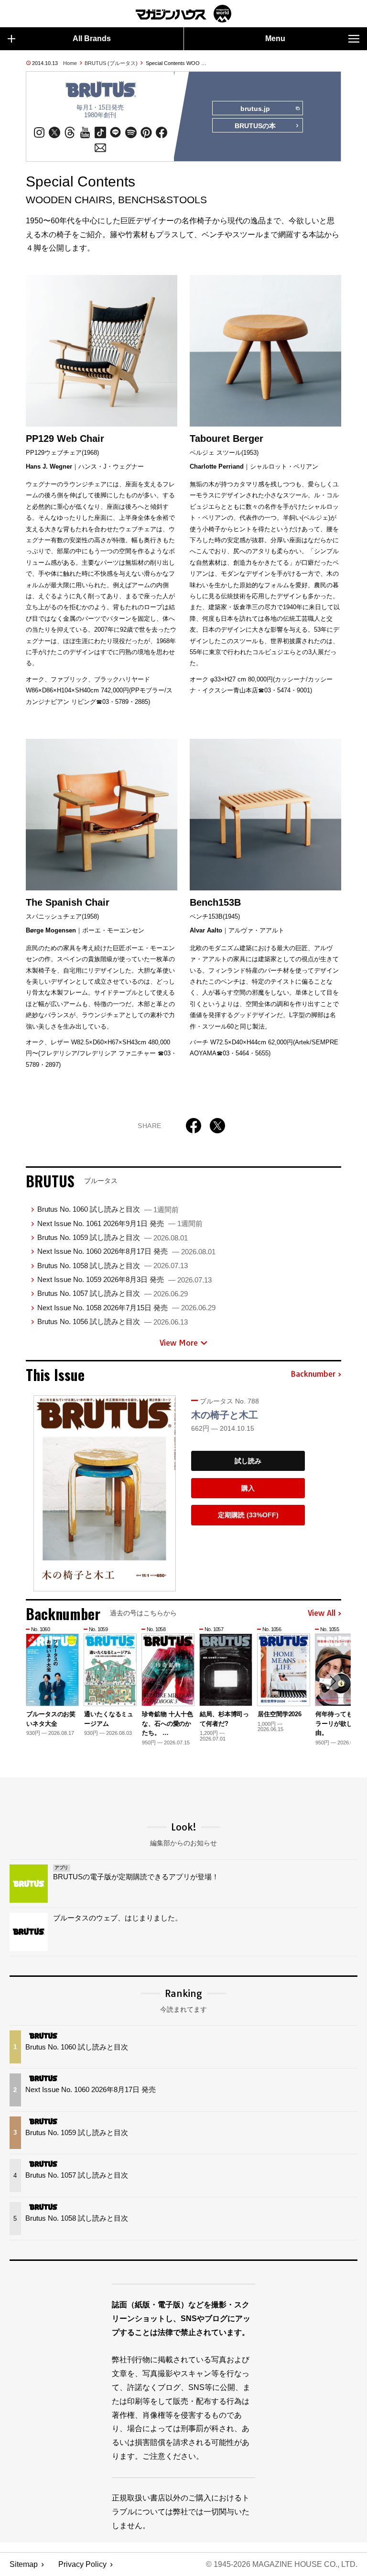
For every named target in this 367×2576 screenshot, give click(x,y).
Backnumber (313, 1374)
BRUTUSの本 (255, 126)
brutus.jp (255, 109)
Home (70, 63)
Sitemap (24, 2564)
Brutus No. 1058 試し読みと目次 (113, 1266)
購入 (248, 1488)
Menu (275, 38)
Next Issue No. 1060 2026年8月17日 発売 (126, 1251)
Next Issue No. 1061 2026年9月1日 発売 (120, 1223)
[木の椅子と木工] (105, 1493)
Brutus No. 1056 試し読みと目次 (113, 1321)
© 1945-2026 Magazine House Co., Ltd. (282, 2564)
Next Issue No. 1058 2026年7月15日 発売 (126, 1308)
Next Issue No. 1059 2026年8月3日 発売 (124, 1279)
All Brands (92, 38)
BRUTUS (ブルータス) (111, 63)
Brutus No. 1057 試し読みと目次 (113, 1293)
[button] (333, 1681)
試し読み (248, 1461)
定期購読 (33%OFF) (248, 1515)
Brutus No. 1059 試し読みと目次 (113, 1237)
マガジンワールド (183, 14)
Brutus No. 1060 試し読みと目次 (108, 1209)
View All (322, 1613)
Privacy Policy (82, 2564)
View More (179, 1343)
